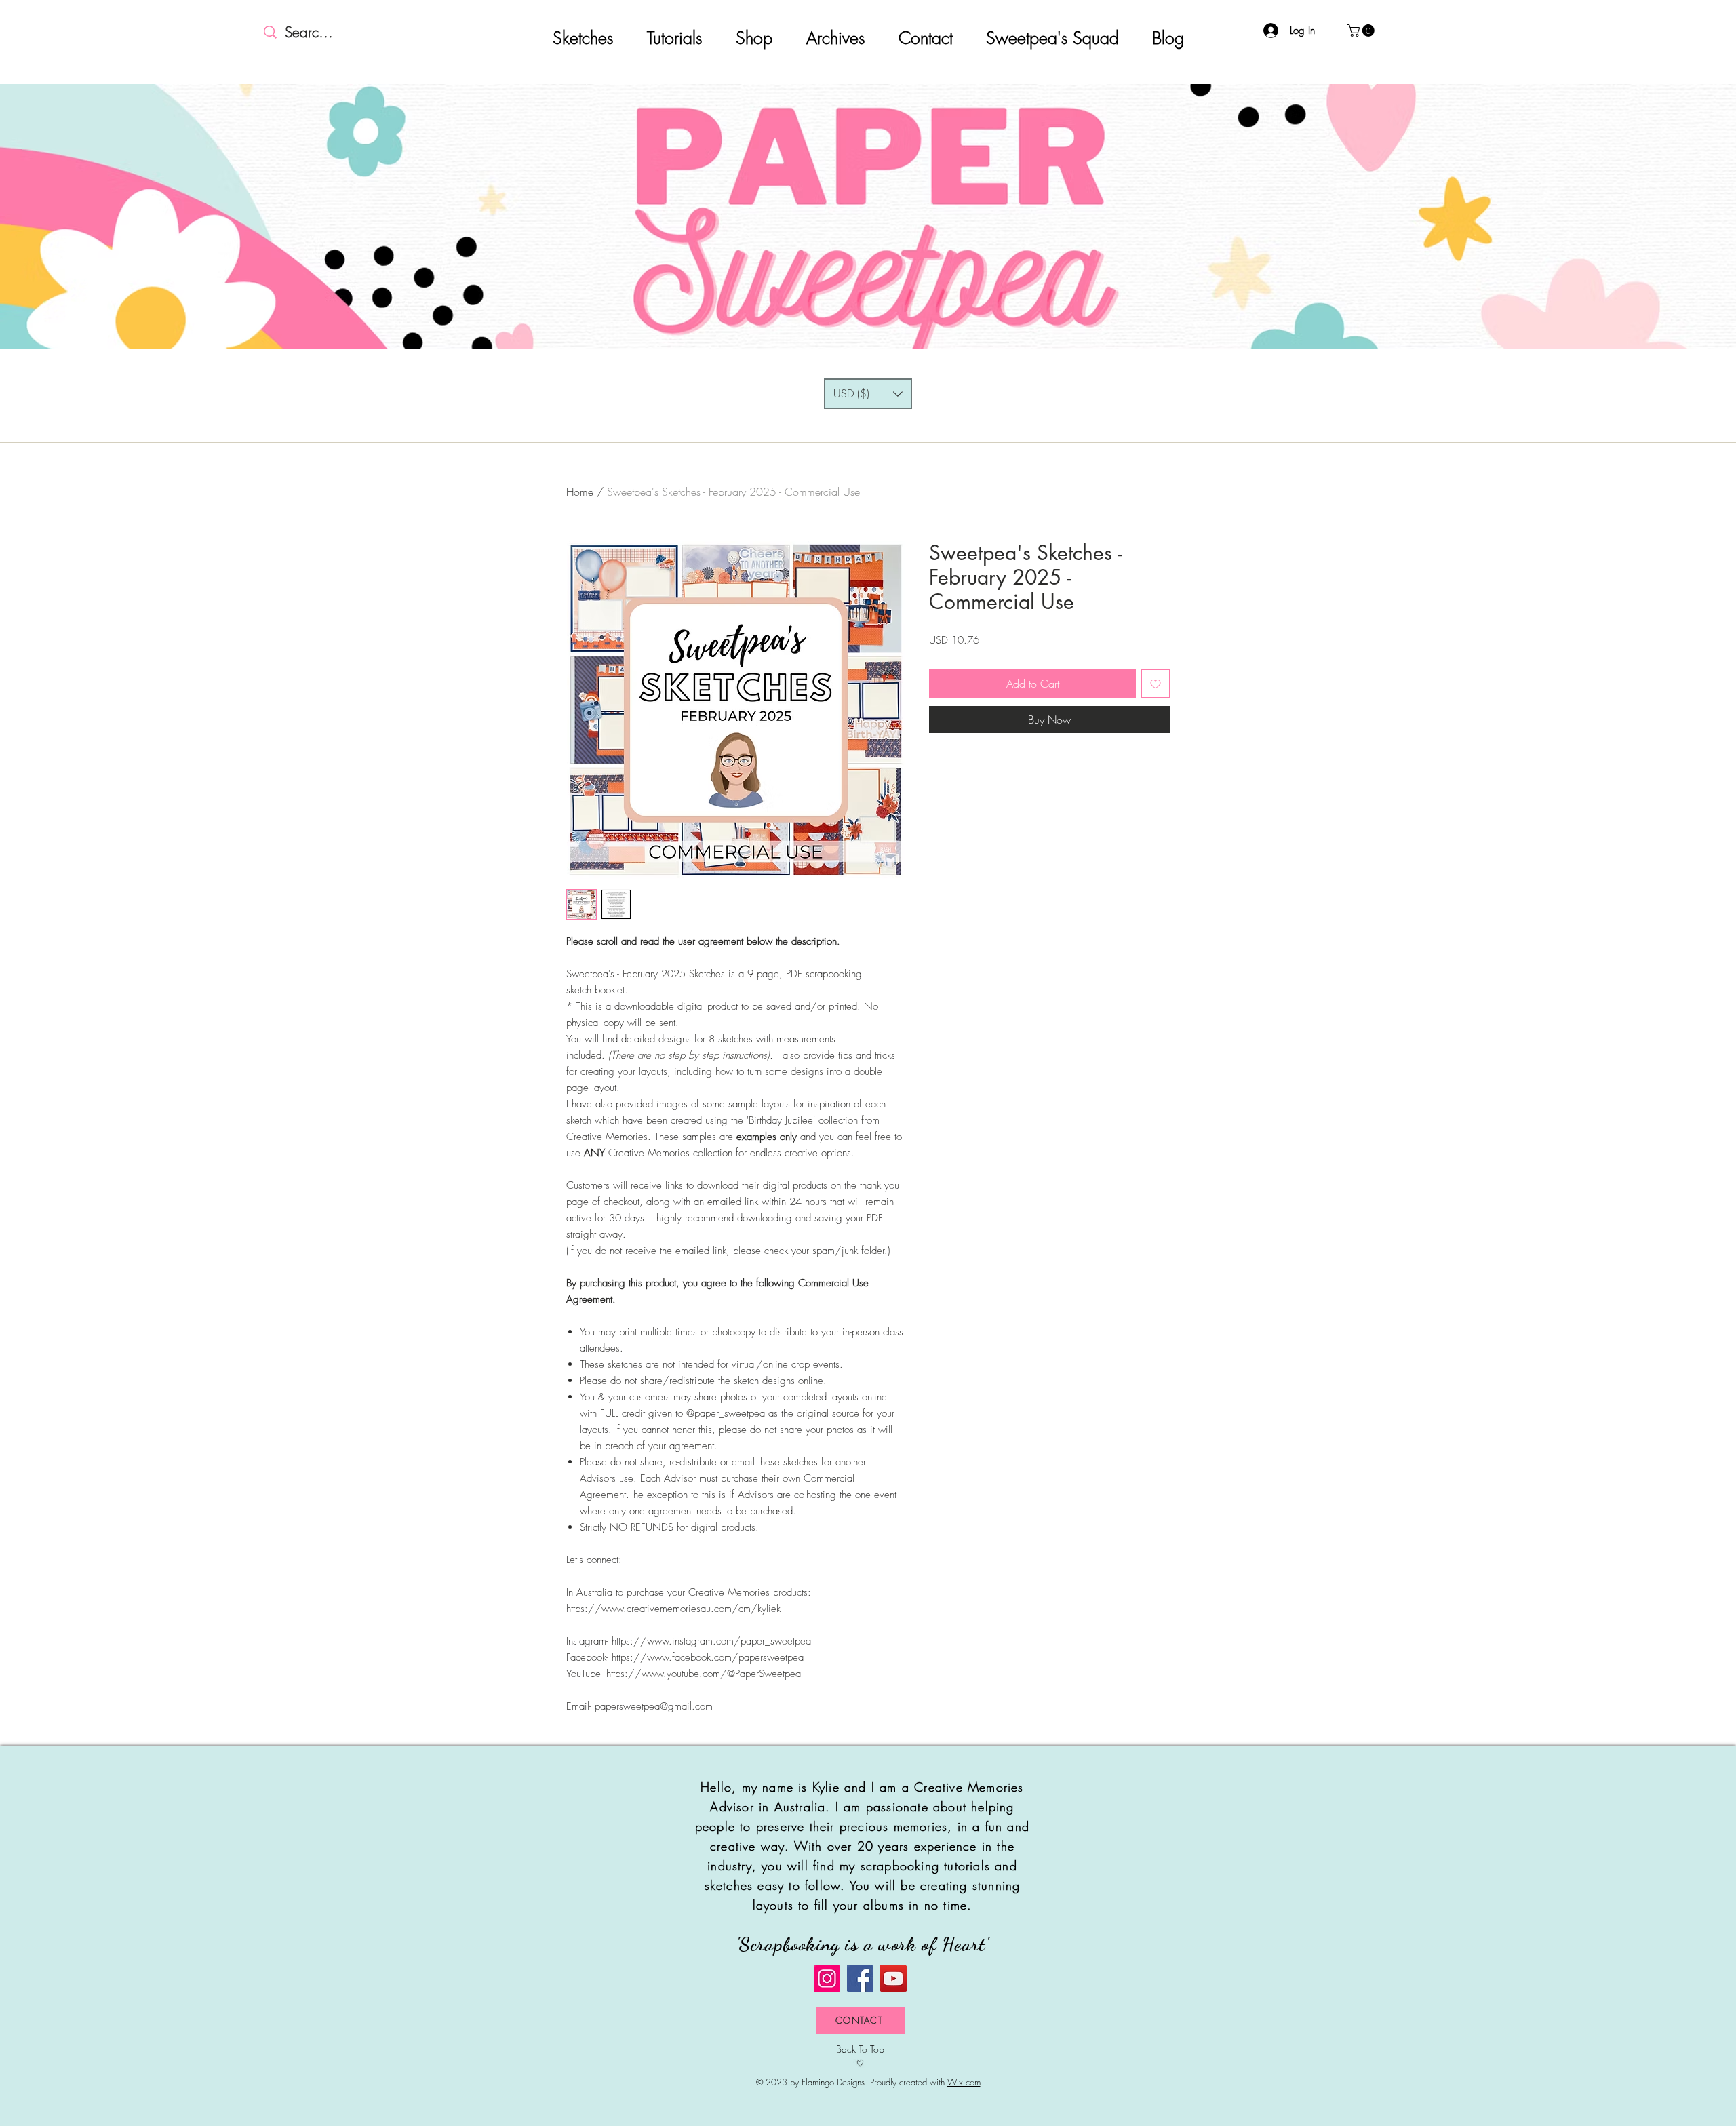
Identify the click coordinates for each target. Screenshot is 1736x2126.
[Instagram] (827, 1979)
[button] (1362, 31)
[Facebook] (860, 1979)
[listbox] (868, 394)
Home (580, 492)
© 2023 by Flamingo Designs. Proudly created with (868, 2082)
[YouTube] (893, 1979)
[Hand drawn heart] (860, 2063)
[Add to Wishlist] (1156, 684)
